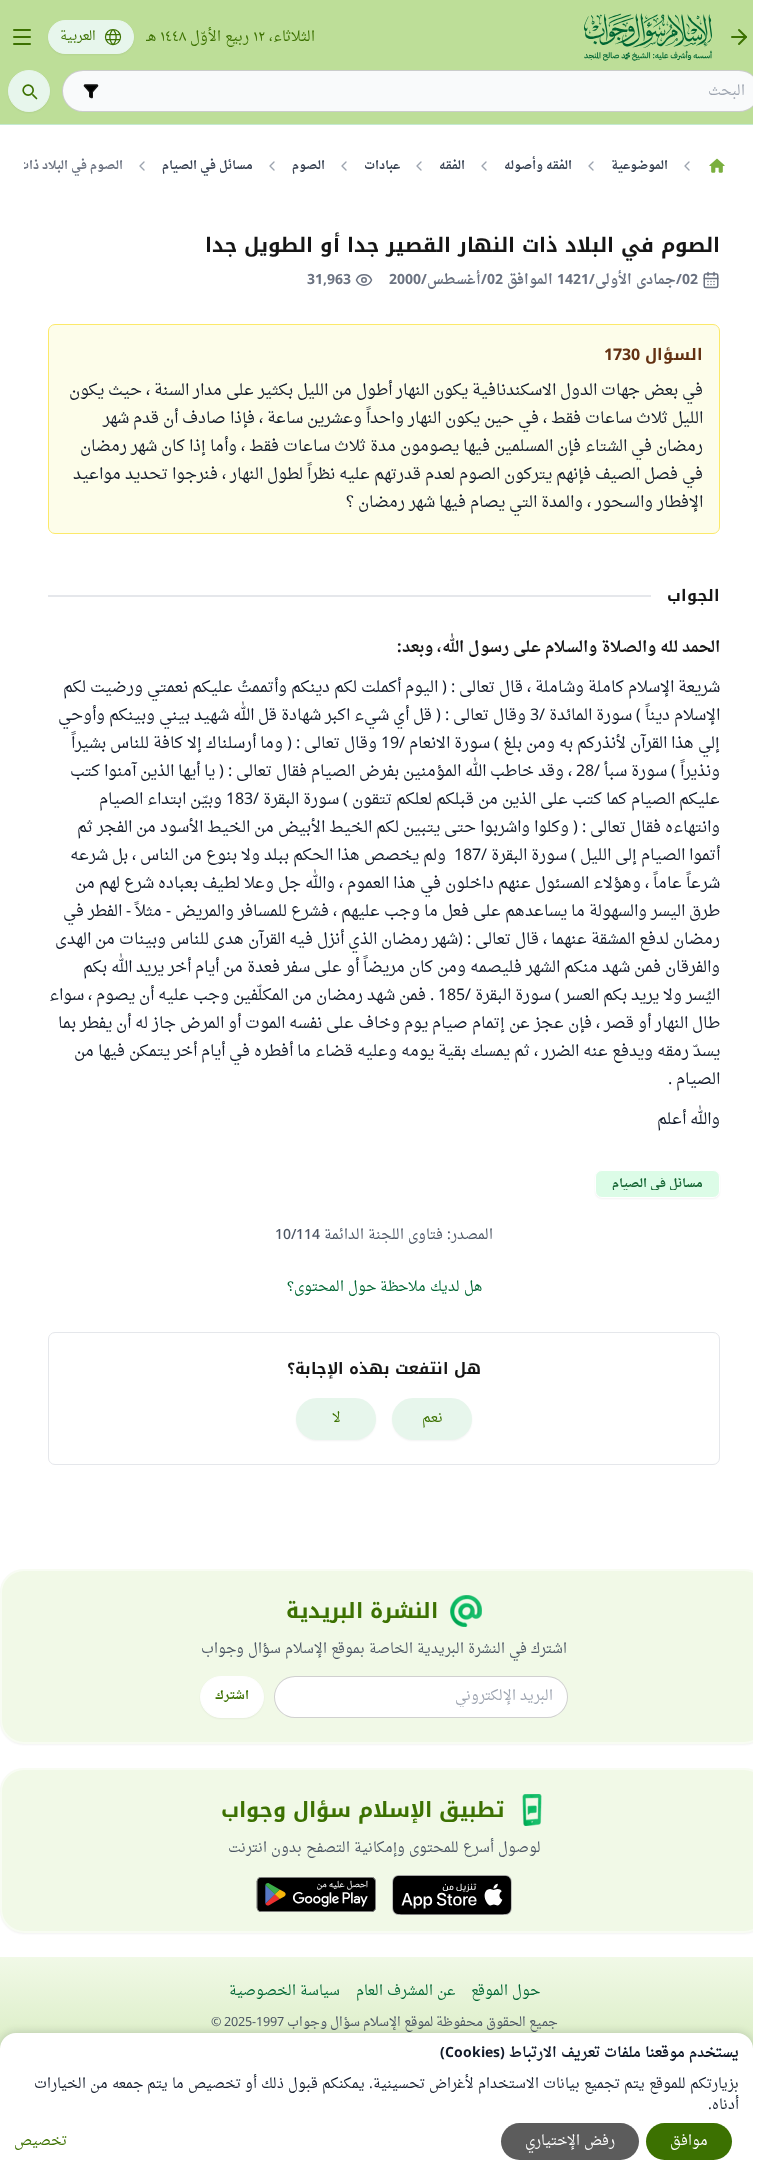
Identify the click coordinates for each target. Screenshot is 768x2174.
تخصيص (40, 2141)
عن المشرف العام (405, 1991)
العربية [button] (78, 37)
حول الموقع (505, 1991)
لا (336, 1418)
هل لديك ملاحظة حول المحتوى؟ (384, 1287)
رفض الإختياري (570, 2141)
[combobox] (425, 91)
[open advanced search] (91, 91)
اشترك (232, 1696)
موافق (689, 2141)
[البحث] (29, 91)
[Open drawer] (22, 37)
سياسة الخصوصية (284, 1991)
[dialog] (376, 2103)
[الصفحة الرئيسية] (716, 166)
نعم (432, 1418)
